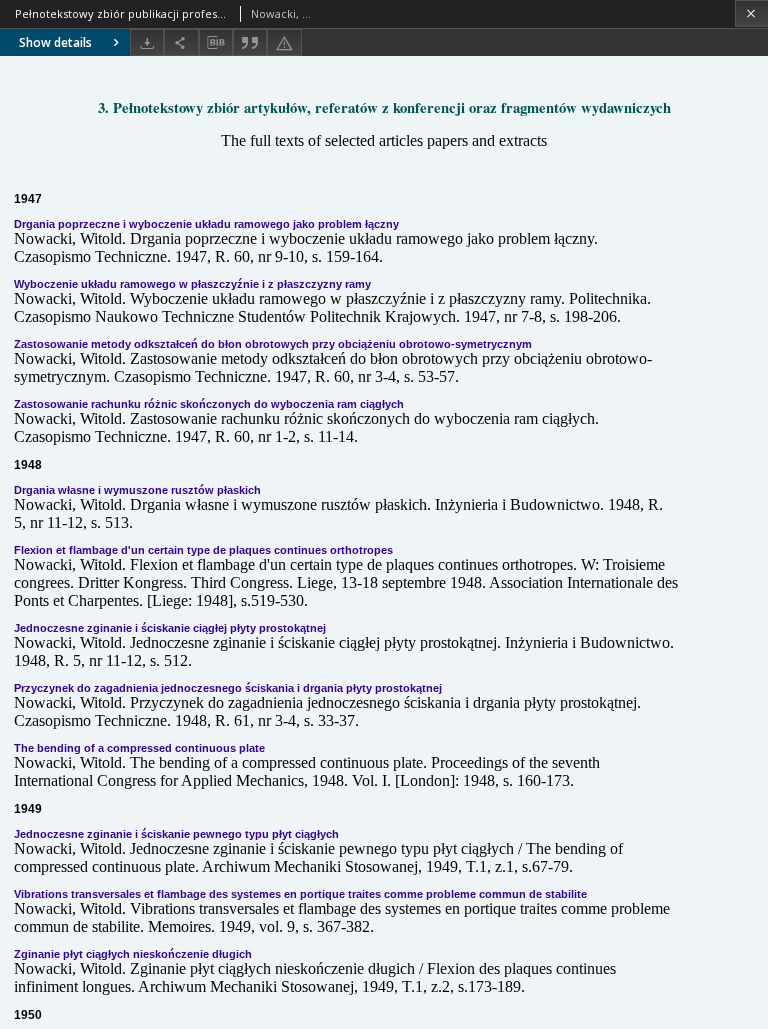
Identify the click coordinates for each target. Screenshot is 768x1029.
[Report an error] (284, 42)
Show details (55, 42)
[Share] (181, 42)
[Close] (751, 13)
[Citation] (250, 42)
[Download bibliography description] (216, 43)
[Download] (147, 42)
